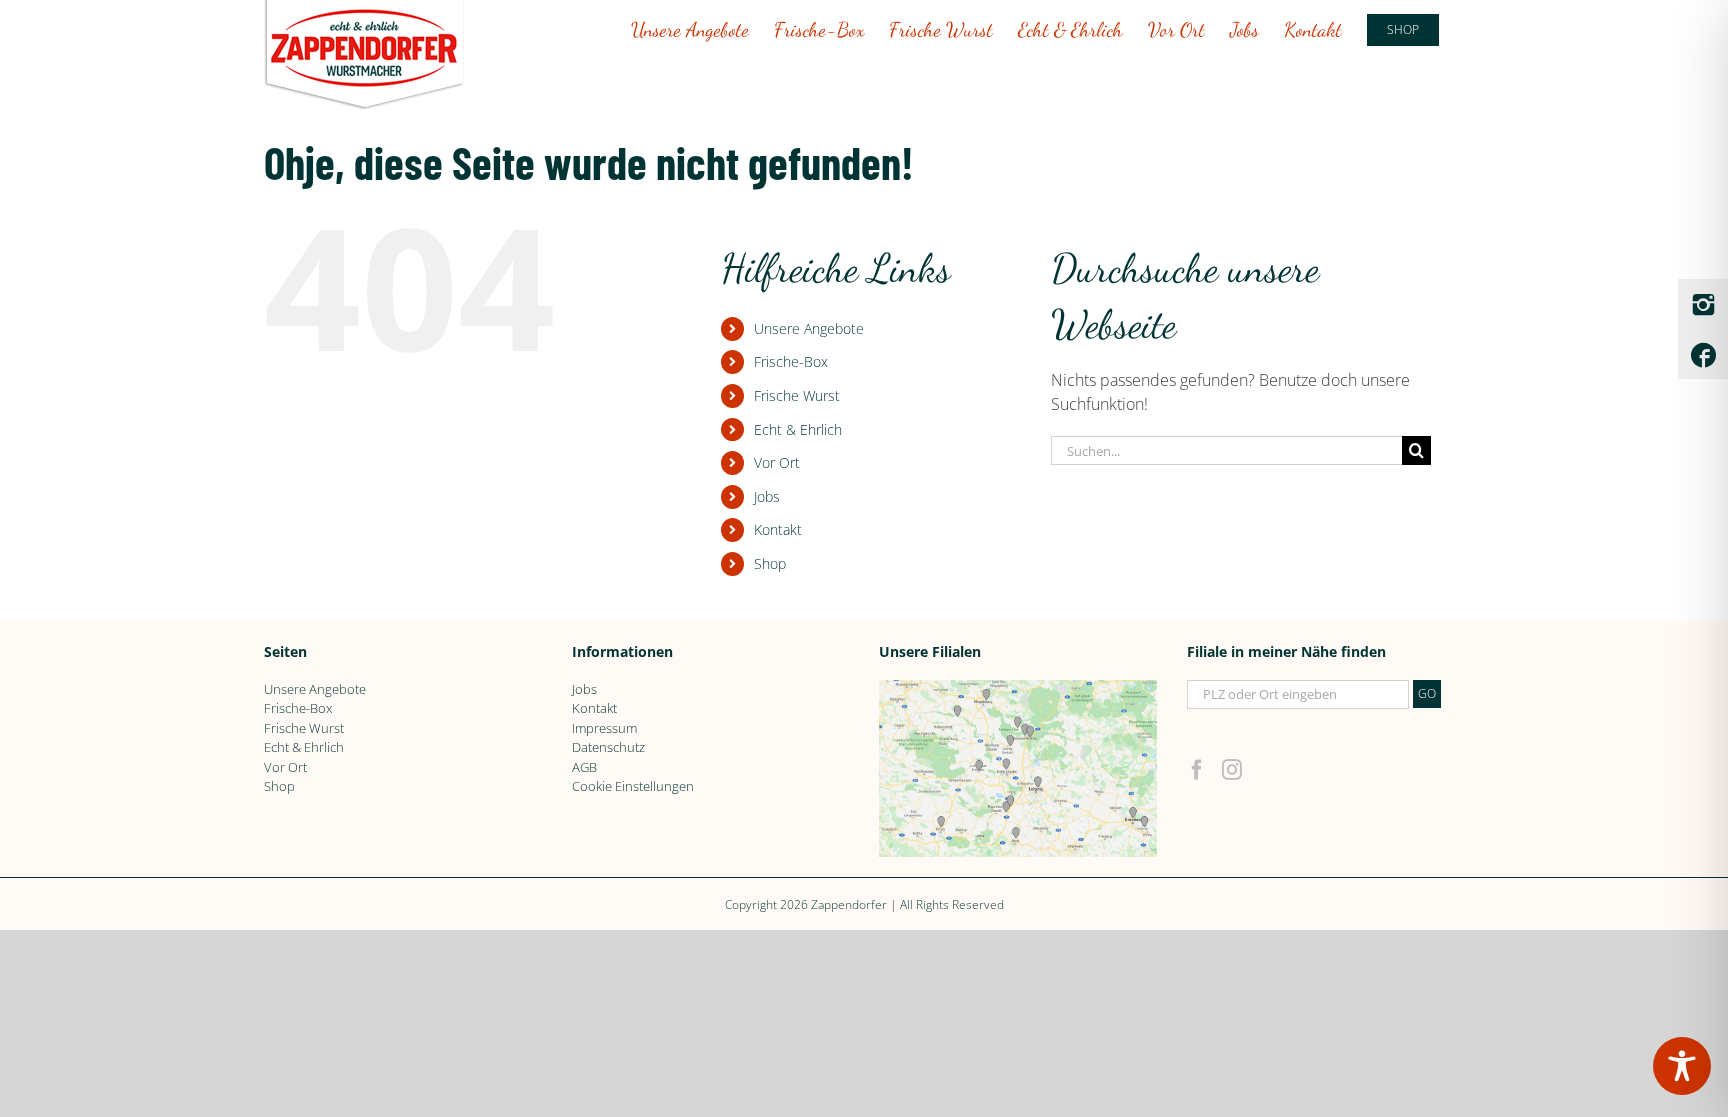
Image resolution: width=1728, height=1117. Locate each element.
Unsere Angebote (809, 328)
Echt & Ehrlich (798, 429)
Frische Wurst (797, 395)
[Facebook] (1197, 770)
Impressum (604, 728)
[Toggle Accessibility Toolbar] (1682, 1066)
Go (1427, 693)
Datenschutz (608, 747)
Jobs (767, 496)
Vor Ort (777, 462)
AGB (584, 767)
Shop (770, 563)
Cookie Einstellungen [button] (633, 786)
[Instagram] (1232, 770)
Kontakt (778, 529)
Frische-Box (791, 361)
